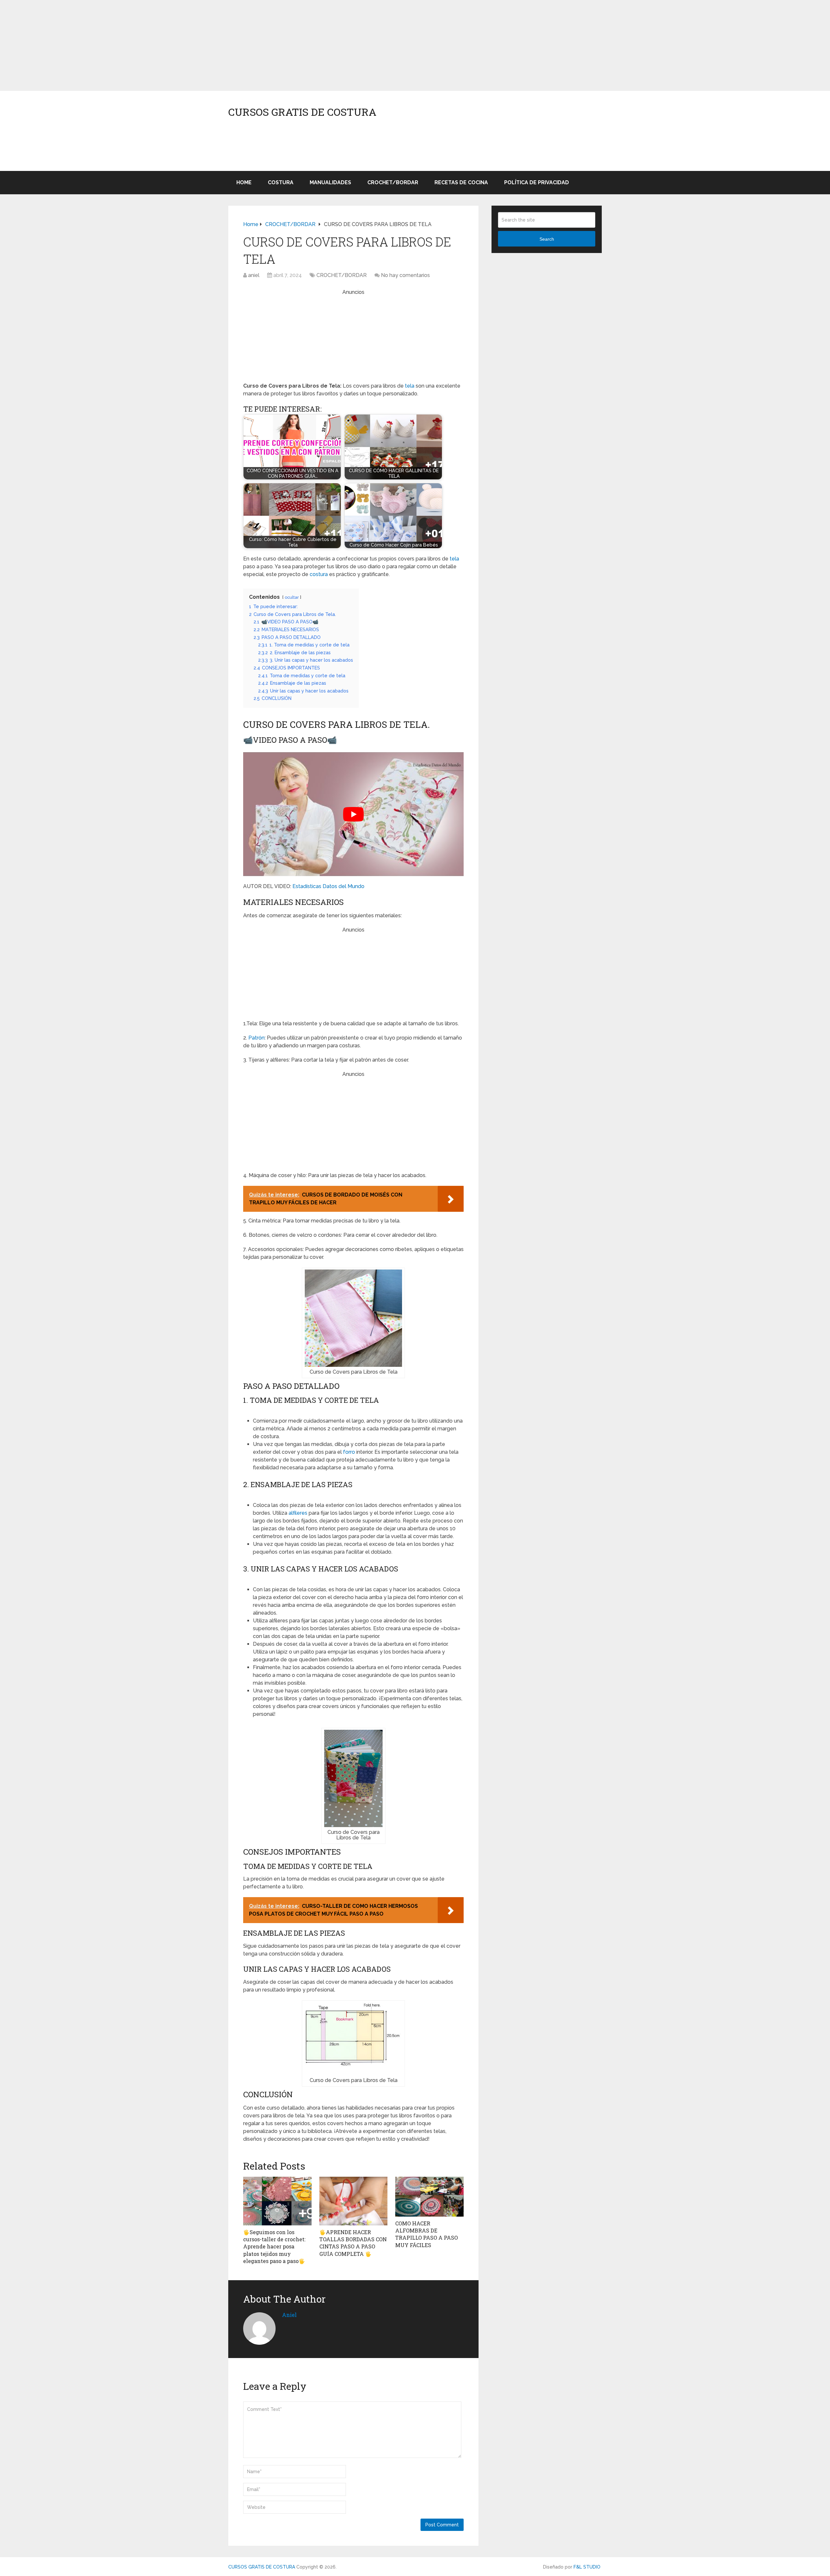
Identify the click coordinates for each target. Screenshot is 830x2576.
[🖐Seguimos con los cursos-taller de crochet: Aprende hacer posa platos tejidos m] (277, 2201)
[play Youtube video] (353, 814)
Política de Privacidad (537, 182)
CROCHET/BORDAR (393, 182)
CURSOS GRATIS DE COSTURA (302, 112)
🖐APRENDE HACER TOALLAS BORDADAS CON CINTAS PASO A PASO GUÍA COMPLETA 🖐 (353, 2243)
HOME (244, 182)
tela (410, 386)
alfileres (298, 1513)
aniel (254, 275)
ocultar (292, 597)
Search (547, 239)
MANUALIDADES (330, 182)
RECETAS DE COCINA (461, 182)
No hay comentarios (405, 275)
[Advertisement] (195, 45)
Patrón (256, 1038)
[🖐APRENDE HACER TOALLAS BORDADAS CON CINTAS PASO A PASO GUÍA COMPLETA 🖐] (354, 2201)
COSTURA (281, 182)
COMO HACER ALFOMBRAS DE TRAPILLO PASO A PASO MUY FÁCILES (427, 2234)
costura (319, 574)
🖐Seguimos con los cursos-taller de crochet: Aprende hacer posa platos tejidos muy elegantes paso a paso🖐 (274, 2247)
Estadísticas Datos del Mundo (328, 886)
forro (349, 1452)
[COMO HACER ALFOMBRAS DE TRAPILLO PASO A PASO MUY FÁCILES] (429, 2197)
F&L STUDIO (587, 2567)
